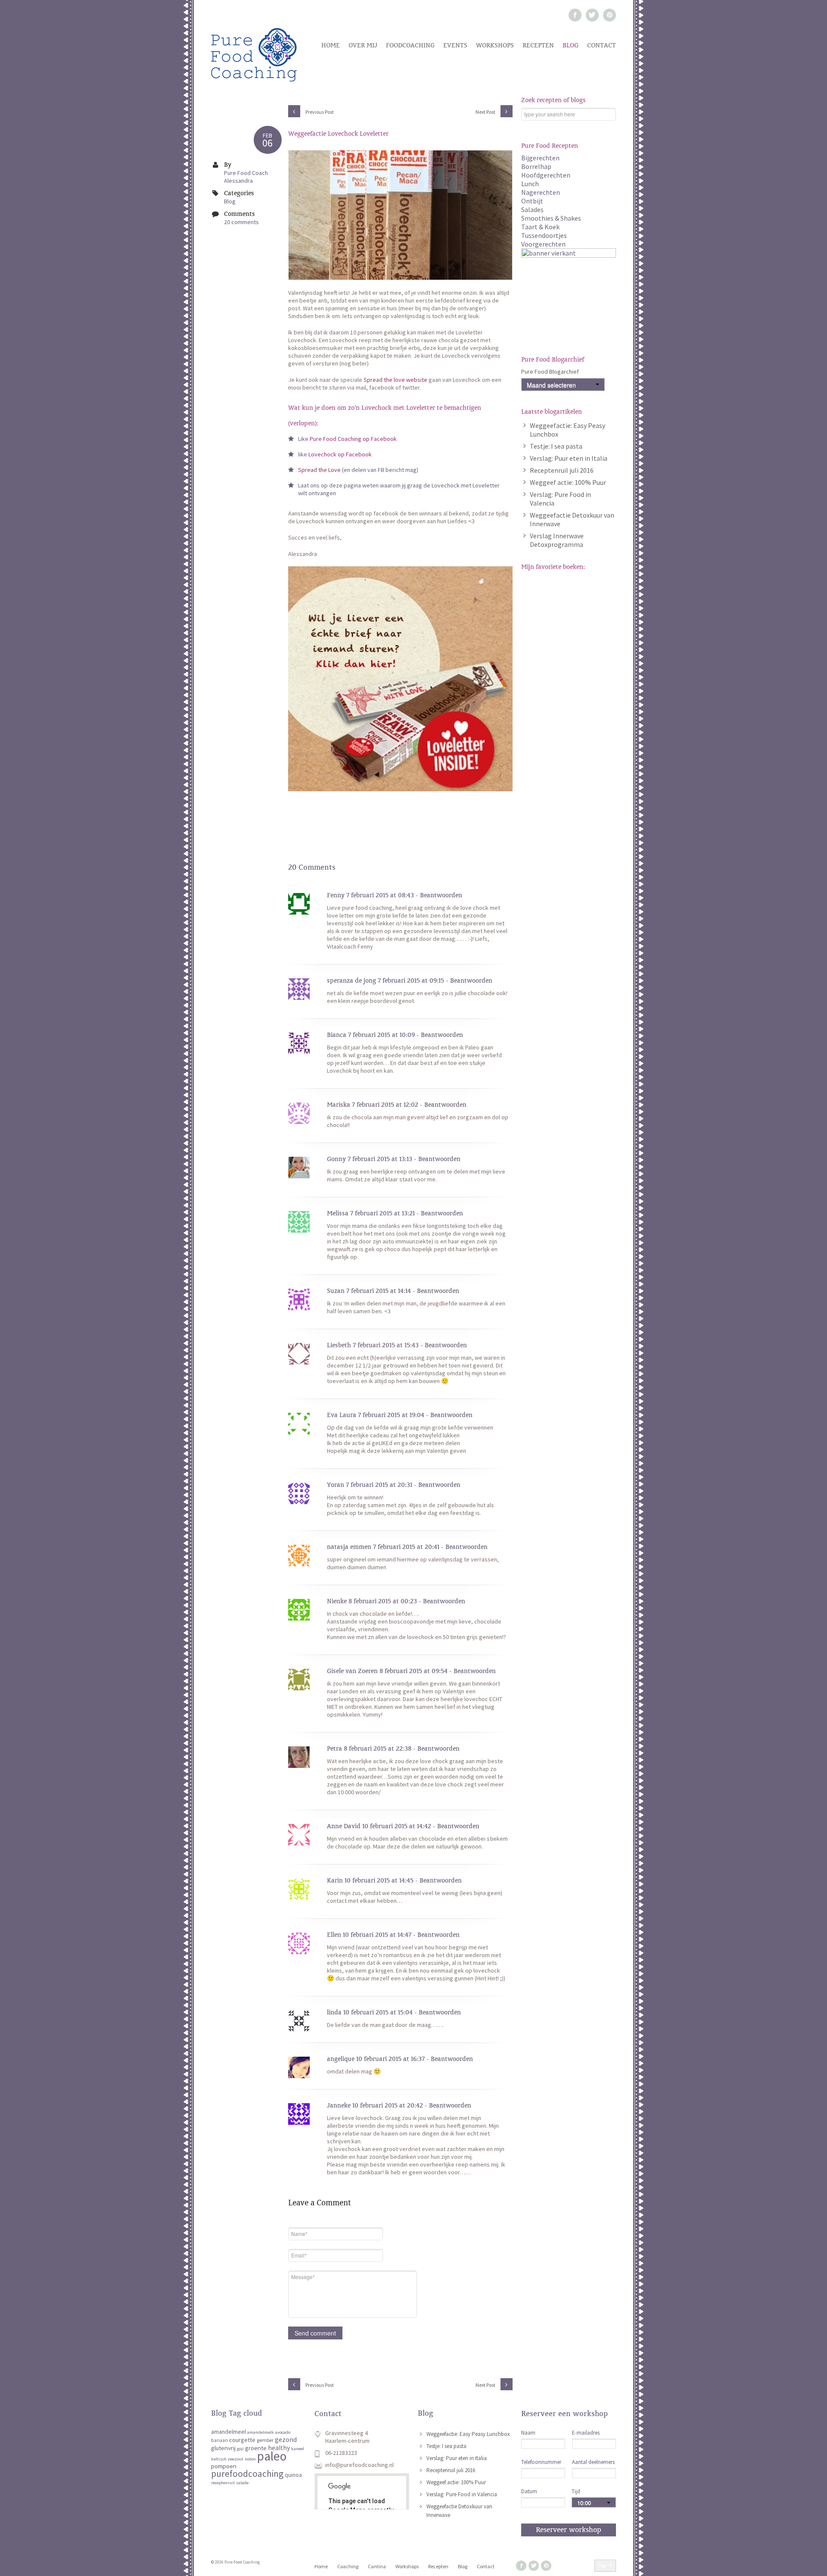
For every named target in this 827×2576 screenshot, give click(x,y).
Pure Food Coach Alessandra (246, 177)
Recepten (538, 45)
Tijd (576, 2491)
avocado (283, 2432)
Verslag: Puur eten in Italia (569, 458)
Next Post (486, 112)
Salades (532, 209)
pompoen (224, 2466)
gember (265, 2440)
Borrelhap (536, 166)
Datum (529, 2491)
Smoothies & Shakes (551, 218)
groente (256, 2448)
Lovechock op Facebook (339, 454)
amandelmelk (261, 2432)
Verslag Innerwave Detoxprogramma (557, 540)
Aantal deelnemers (593, 2462)
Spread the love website (395, 380)
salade (242, 2483)
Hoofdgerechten (546, 175)
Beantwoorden (441, 895)
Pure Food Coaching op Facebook (353, 439)
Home (331, 45)
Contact (602, 45)
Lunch (530, 184)
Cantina (377, 2566)
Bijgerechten (540, 158)
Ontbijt (532, 201)
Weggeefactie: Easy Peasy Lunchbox (468, 2434)
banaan (219, 2440)
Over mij (363, 45)
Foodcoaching (410, 45)
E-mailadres (586, 2433)
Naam (528, 2433)
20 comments (241, 222)
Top (602, 2565)
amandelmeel (229, 2432)
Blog (571, 45)
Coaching (348, 2566)
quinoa (293, 2475)
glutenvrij (223, 2448)
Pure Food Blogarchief (550, 372)
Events (455, 45)
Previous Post (319, 112)
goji (240, 2449)
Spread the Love (319, 470)
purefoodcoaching (247, 2474)
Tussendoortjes (544, 235)
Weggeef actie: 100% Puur (568, 482)
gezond (286, 2440)
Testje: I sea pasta (556, 446)
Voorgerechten (543, 244)
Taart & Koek (540, 227)
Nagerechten (541, 192)
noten (250, 2459)
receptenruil (223, 2483)
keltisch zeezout (227, 2459)
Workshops (495, 45)
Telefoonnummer (541, 2462)
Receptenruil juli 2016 (562, 470)
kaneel (298, 2449)
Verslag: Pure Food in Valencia (462, 2494)
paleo (272, 2456)
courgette (242, 2440)
